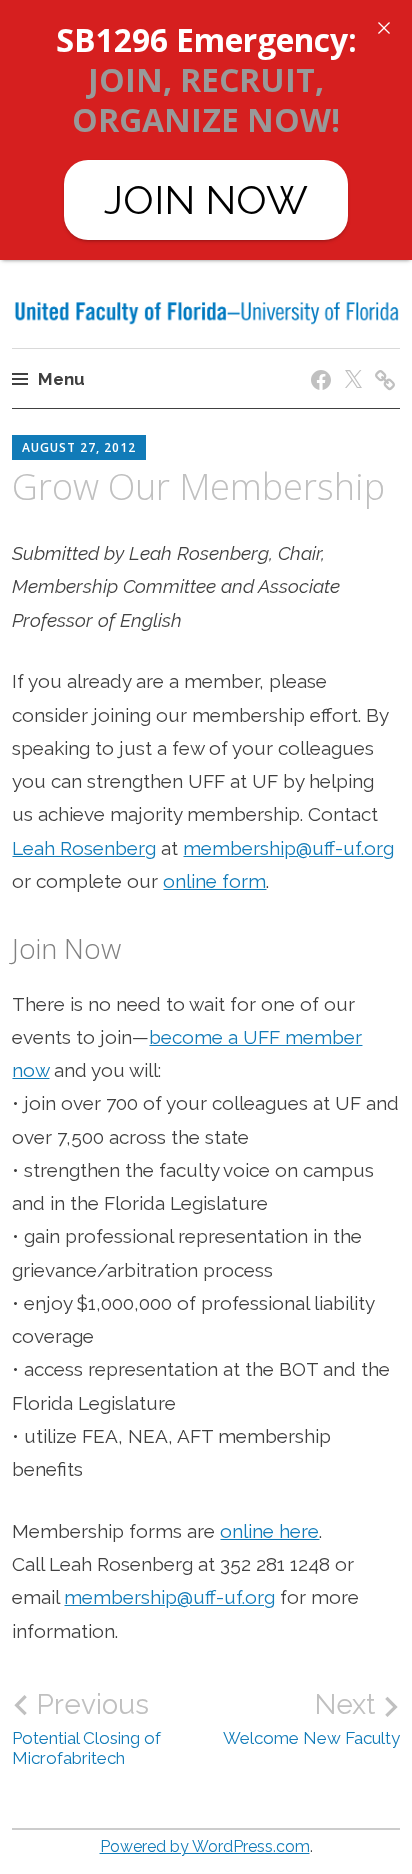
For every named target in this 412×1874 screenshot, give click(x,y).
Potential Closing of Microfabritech (86, 1728)
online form (214, 881)
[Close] (384, 28)
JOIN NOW (206, 199)
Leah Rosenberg (84, 848)
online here (269, 1531)
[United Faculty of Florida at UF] (317, 360)
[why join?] (381, 360)
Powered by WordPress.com (205, 1846)
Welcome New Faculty (311, 1718)
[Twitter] (349, 360)
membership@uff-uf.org (288, 848)
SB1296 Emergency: (206, 39)
